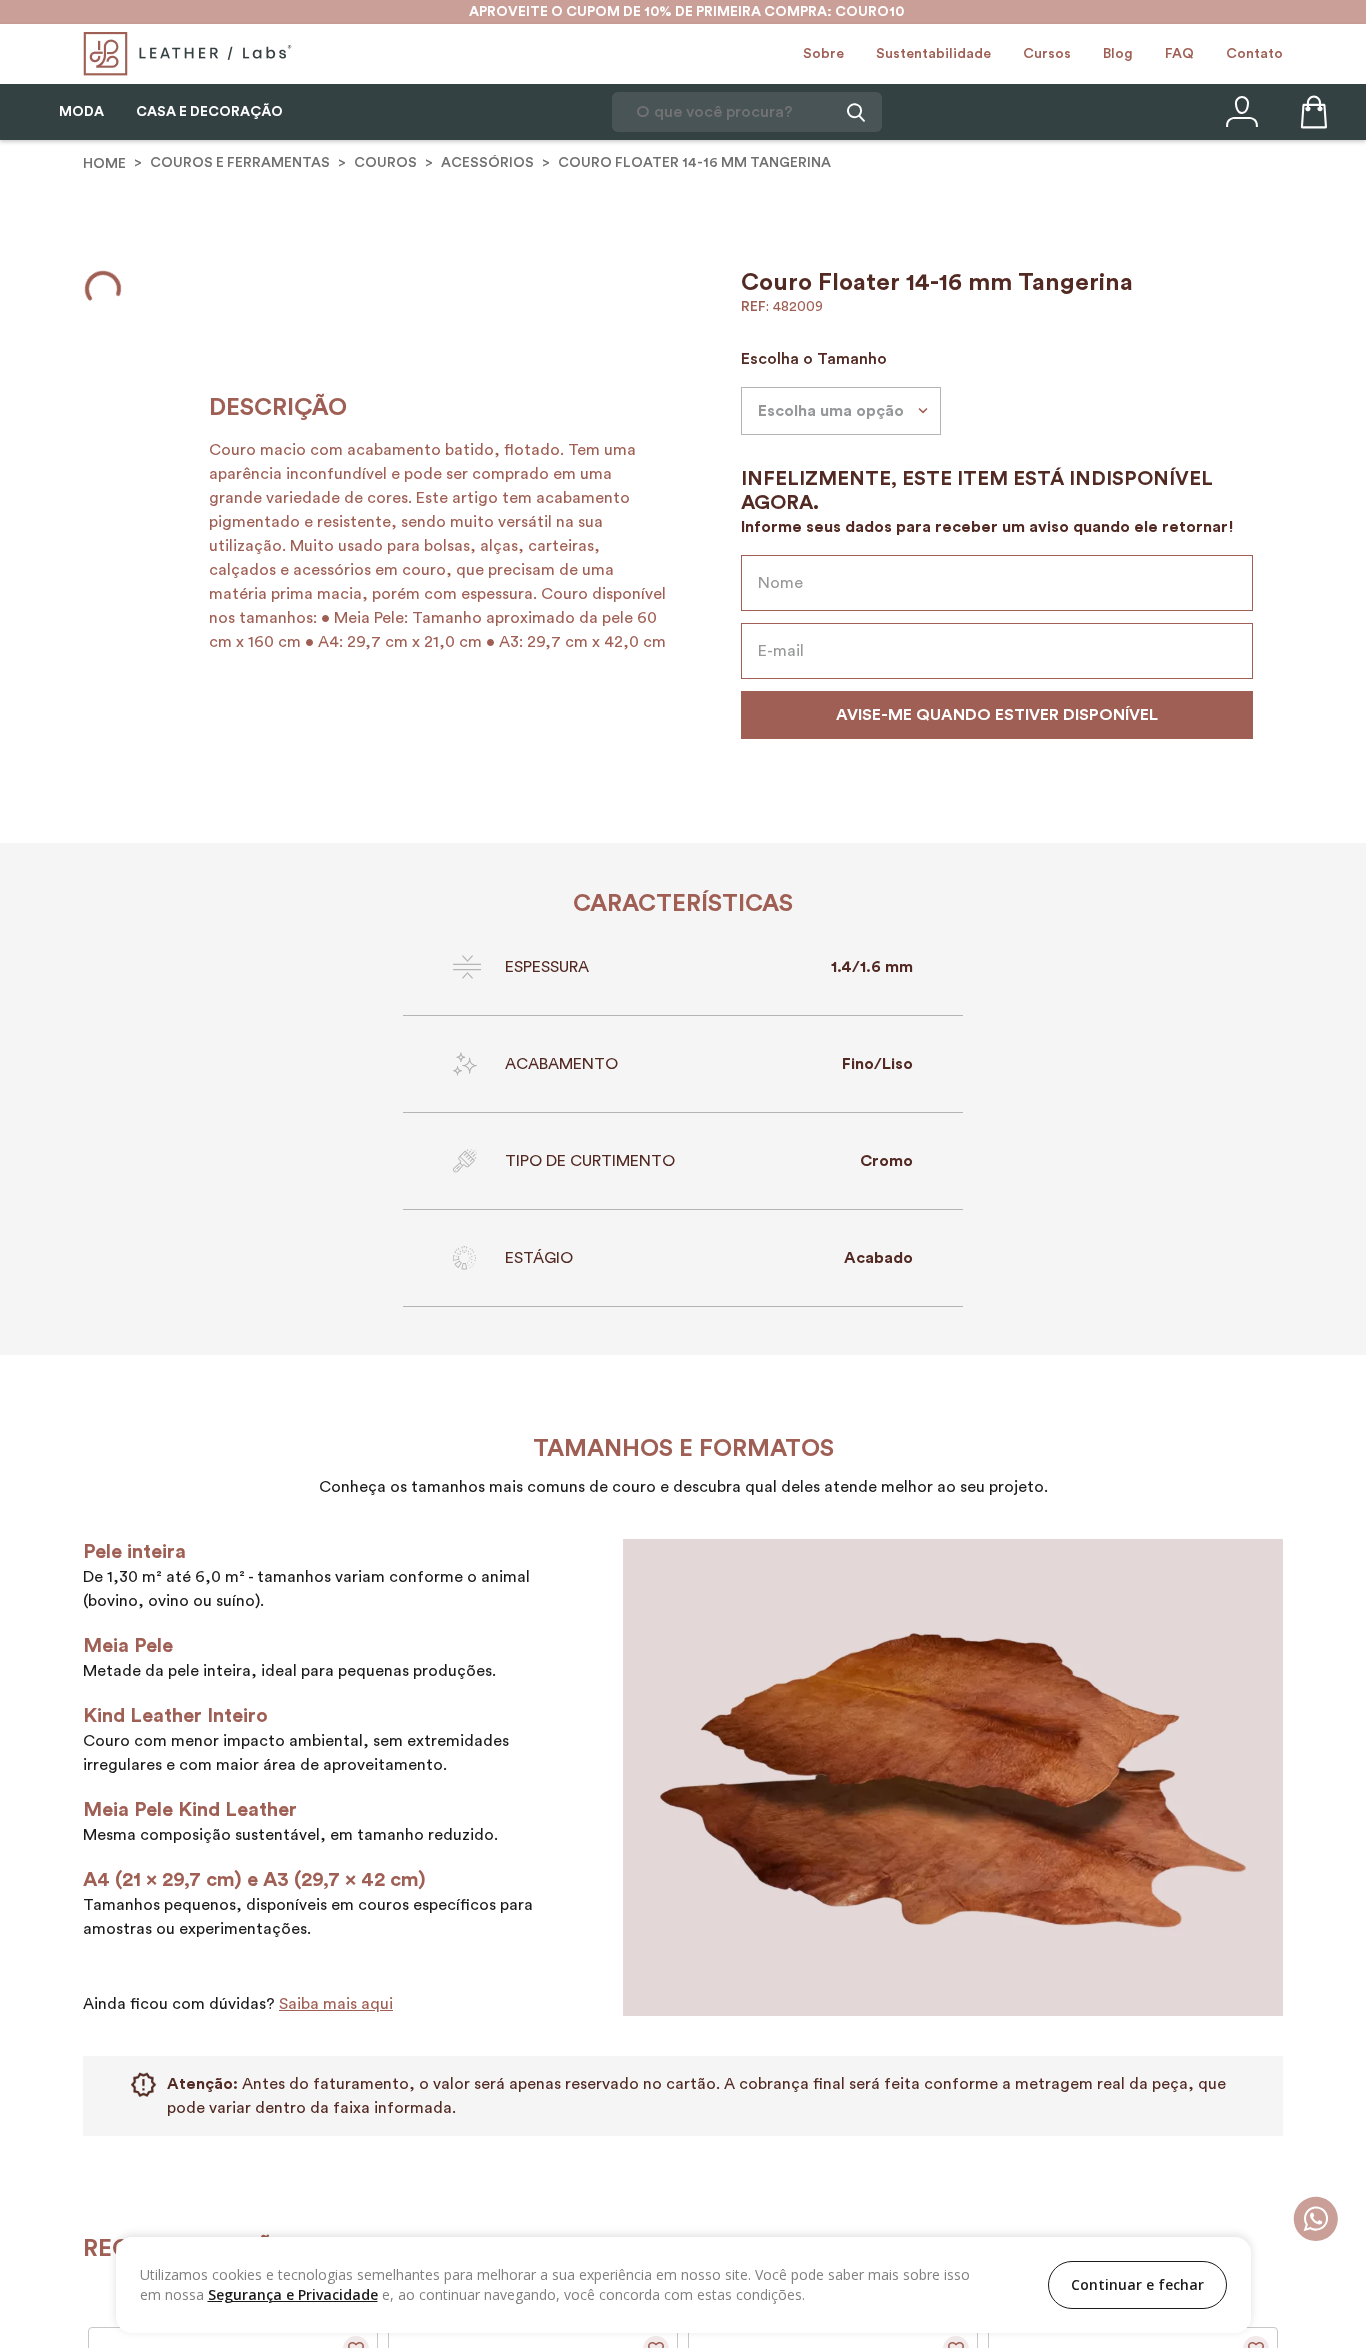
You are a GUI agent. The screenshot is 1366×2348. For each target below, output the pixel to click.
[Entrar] (1240, 112)
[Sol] (793, 347)
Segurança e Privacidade (293, 2294)
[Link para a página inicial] (104, 166)
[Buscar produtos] (853, 112)
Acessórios (487, 166)
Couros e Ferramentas (240, 166)
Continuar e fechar (1137, 2284)
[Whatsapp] (1315, 2220)
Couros (385, 166)
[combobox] (747, 112)
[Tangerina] (763, 347)
